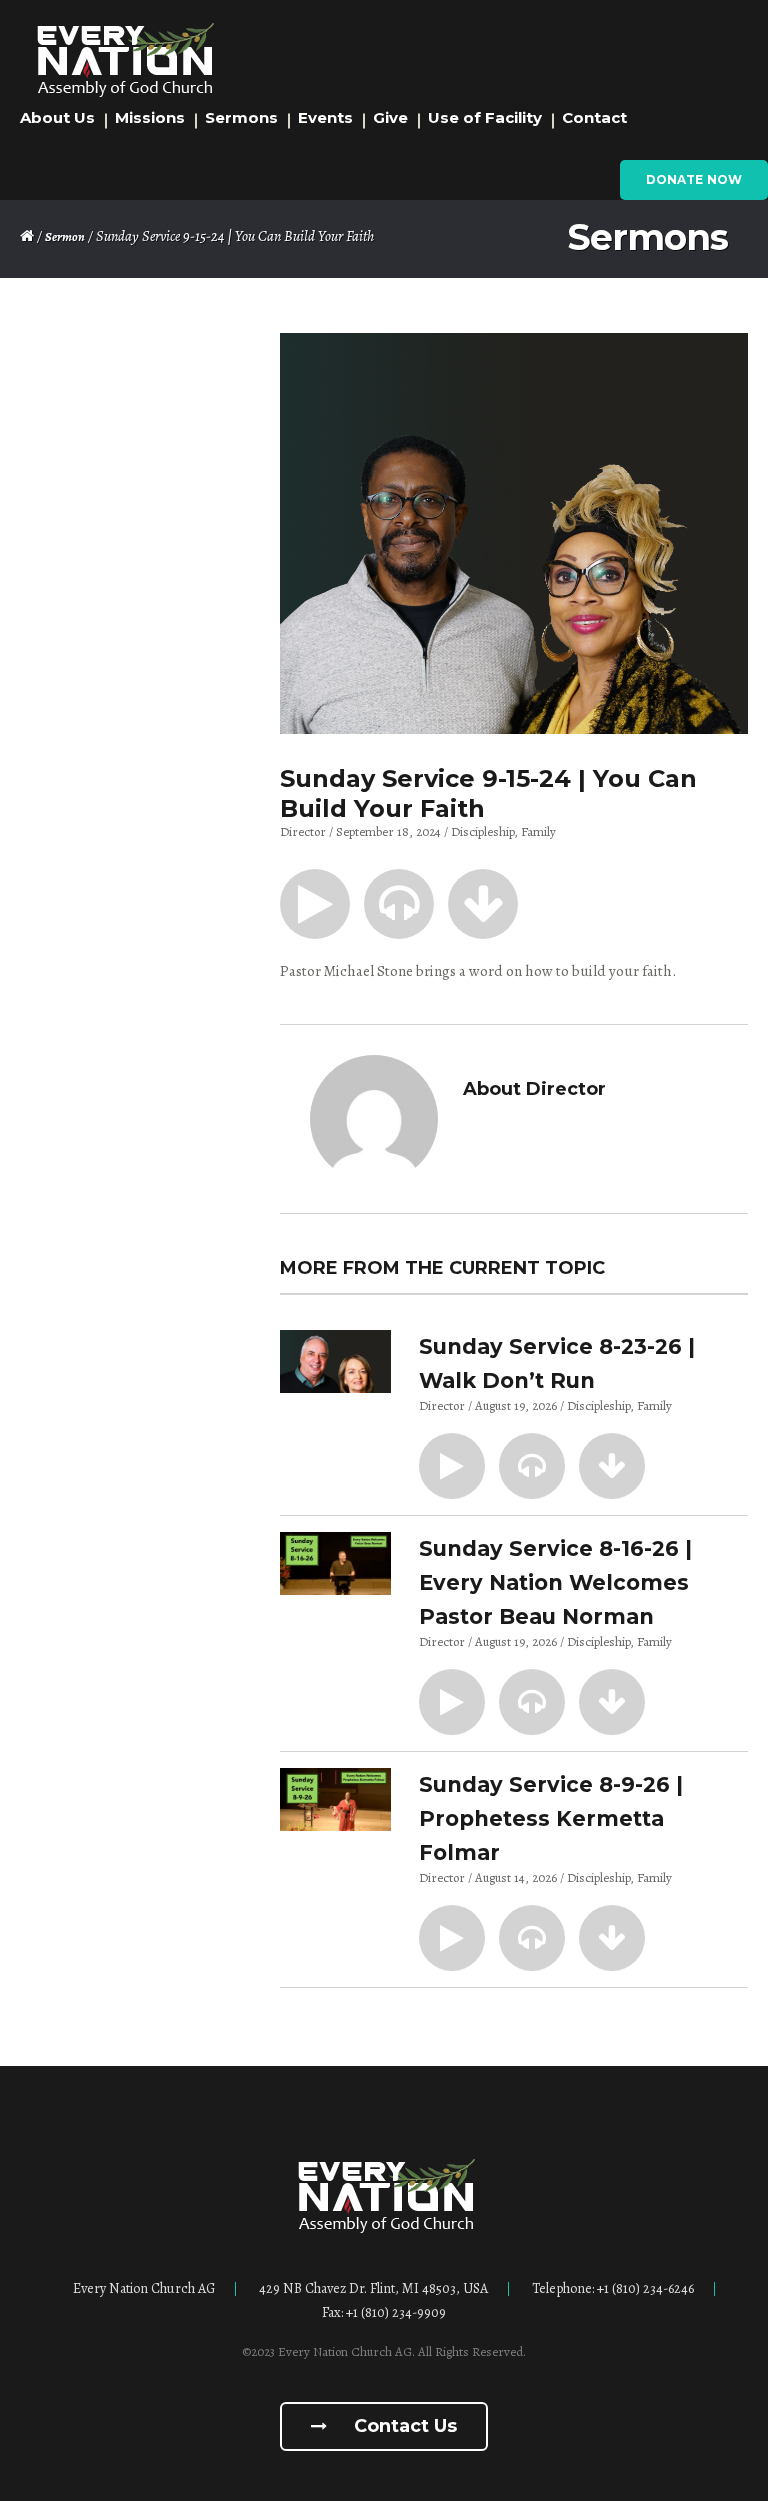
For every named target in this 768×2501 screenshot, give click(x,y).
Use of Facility (485, 117)
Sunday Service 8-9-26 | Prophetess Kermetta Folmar (551, 1818)
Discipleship (482, 831)
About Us (57, 117)
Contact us (403, 2426)
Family (538, 831)
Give (390, 117)
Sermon (65, 236)
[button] (315, 904)
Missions (150, 117)
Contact (594, 117)
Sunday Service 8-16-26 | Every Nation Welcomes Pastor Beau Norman (555, 1582)
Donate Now (694, 179)
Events (325, 117)
